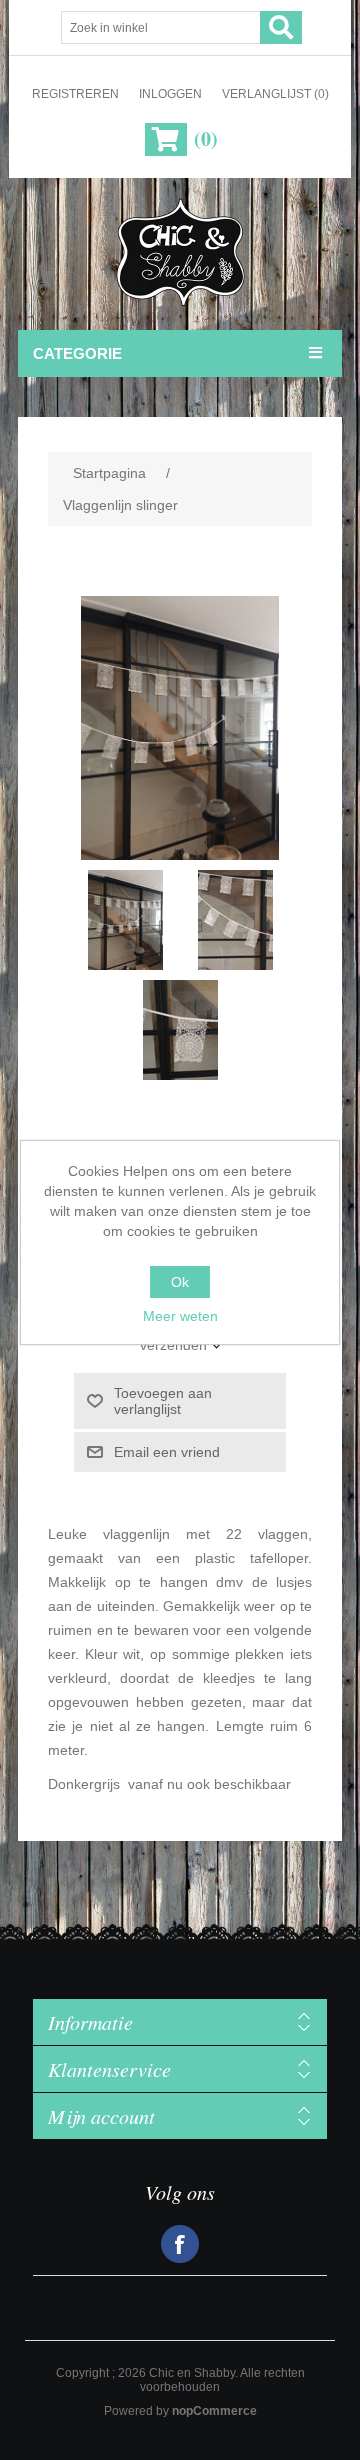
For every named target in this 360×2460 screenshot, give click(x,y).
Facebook (180, 2244)
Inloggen (170, 94)
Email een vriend (167, 1452)
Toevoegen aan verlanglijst (163, 1401)
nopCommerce (214, 2411)
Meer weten (180, 1316)
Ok (180, 1282)
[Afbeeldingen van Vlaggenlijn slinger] (125, 920)
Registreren (75, 94)
